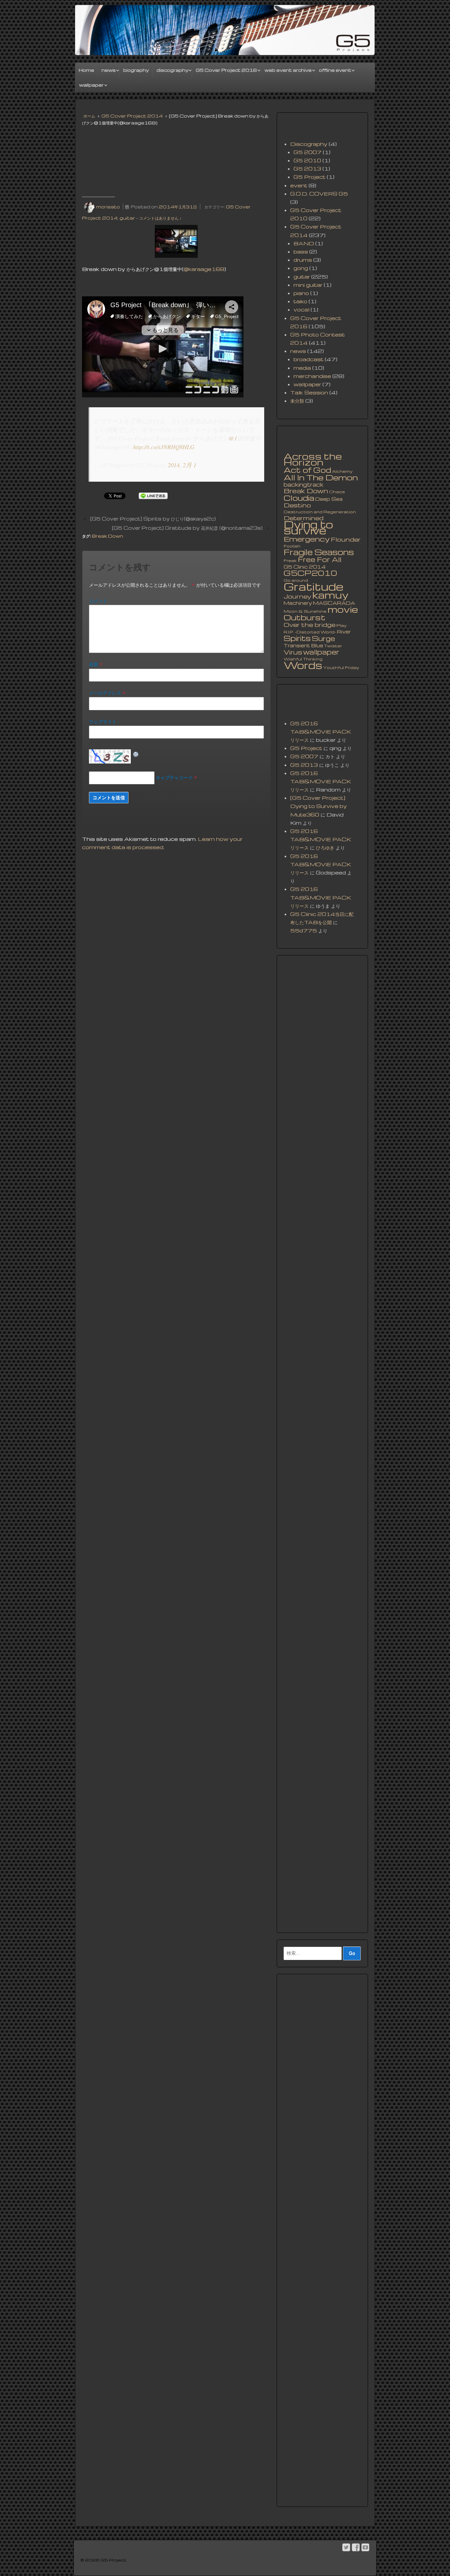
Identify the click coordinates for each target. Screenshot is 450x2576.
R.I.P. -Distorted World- (310, 632)
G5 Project (309, 177)
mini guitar (308, 285)
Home (86, 70)
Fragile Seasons (319, 552)
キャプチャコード (174, 777)
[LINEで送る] (153, 496)
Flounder (346, 539)
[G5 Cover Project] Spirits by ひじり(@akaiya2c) (153, 519)
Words (303, 665)
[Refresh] (136, 753)
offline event (335, 70)
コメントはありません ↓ (160, 218)
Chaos (337, 492)
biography (136, 70)
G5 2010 (307, 160)
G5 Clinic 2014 (305, 567)
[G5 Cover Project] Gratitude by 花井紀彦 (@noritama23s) (187, 528)
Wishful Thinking (303, 659)
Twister (333, 646)
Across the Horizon (313, 459)
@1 (233, 438)
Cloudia (299, 498)
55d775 (304, 930)
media (302, 368)
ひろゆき (325, 847)
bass (301, 252)
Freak (290, 561)
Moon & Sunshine (305, 611)
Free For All (320, 559)
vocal (301, 309)
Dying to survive (308, 527)
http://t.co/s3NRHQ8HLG (164, 447)
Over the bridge (309, 625)
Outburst (305, 617)
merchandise (312, 376)
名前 (94, 664)
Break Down (108, 536)
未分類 (297, 401)
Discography (309, 144)
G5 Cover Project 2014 (132, 116)
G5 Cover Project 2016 (226, 70)
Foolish (292, 546)
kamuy (330, 595)
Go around (296, 580)
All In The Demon (321, 477)
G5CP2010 (310, 573)
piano (301, 293)
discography (172, 70)
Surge (323, 638)
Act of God (307, 470)
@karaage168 (204, 269)
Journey (297, 596)
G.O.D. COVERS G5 (319, 194)
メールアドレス (105, 693)
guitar (127, 218)
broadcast (309, 359)
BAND (304, 243)
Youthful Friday (341, 668)
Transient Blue (303, 645)
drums (303, 260)
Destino (297, 505)
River (344, 631)
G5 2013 (307, 169)
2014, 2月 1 (182, 465)
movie (343, 609)
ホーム (89, 116)
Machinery (298, 603)
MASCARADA (334, 603)
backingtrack (304, 485)
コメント (98, 601)
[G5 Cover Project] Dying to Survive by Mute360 (319, 806)
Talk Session (309, 392)
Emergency (307, 539)
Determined (304, 518)
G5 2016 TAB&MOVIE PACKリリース (321, 732)
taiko (300, 301)
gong (301, 268)
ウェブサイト (103, 721)
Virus (293, 652)
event (299, 185)
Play (341, 625)
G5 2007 (308, 152)
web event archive (288, 70)
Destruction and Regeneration (320, 512)
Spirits (297, 638)
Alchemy (342, 471)
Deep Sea (329, 499)
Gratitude (313, 586)
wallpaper (91, 85)
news (109, 70)
